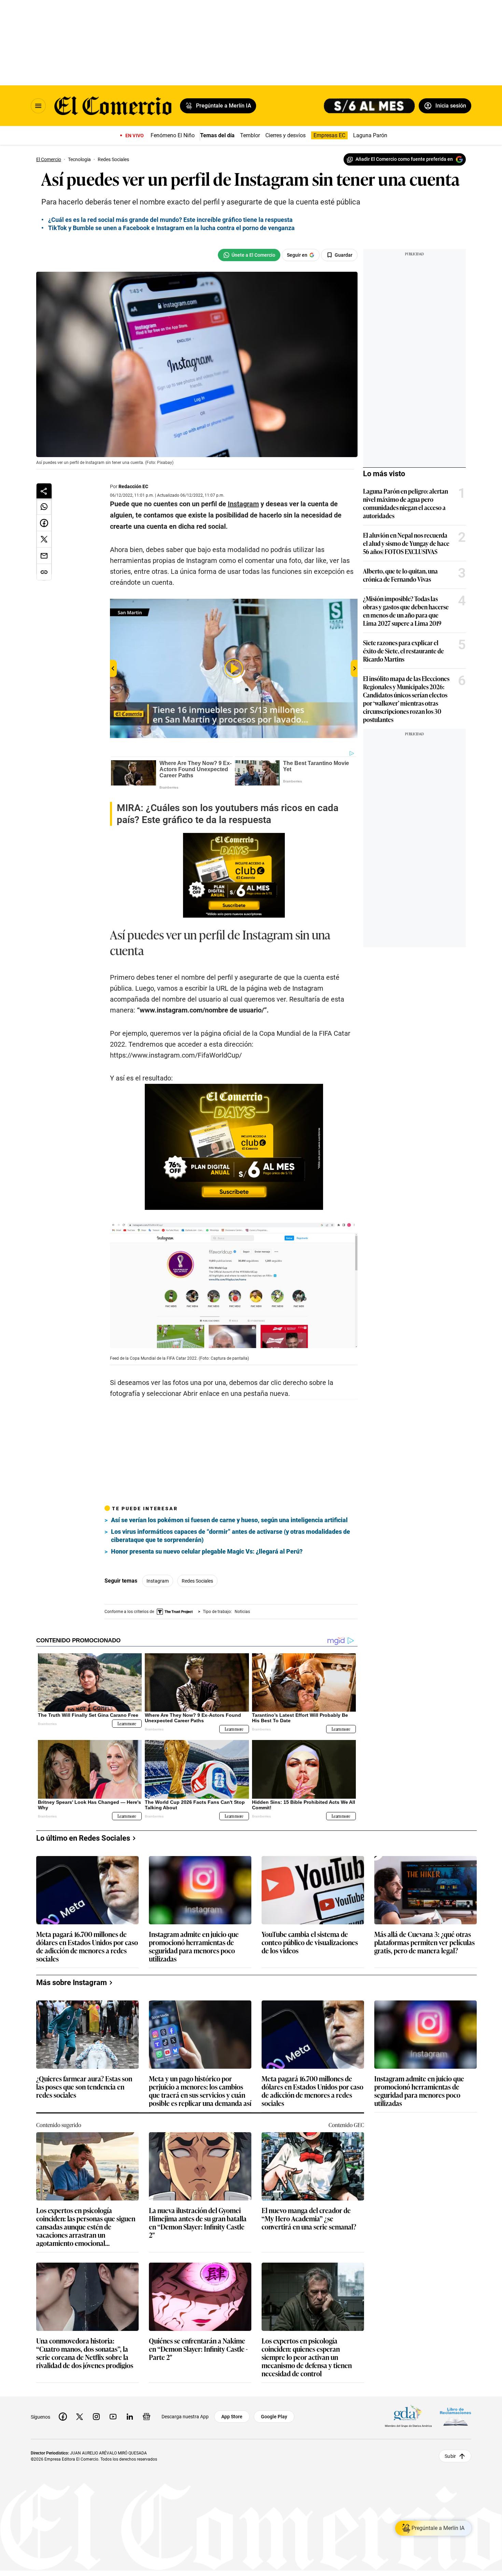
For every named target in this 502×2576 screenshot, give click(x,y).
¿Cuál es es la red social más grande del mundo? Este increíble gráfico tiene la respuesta (170, 220)
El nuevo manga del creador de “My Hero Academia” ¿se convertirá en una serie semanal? (309, 2219)
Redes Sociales (197, 1581)
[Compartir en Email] (44, 556)
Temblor (250, 135)
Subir (450, 2456)
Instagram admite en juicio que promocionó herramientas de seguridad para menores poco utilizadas (194, 1946)
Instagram (158, 1581)
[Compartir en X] (44, 539)
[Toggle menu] (38, 106)
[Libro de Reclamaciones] (456, 2416)
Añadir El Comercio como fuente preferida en (404, 159)
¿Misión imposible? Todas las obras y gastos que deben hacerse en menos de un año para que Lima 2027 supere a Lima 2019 (406, 611)
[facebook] (63, 2417)
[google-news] (147, 2417)
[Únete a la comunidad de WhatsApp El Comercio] (249, 255)
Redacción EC (133, 486)
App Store (232, 2417)
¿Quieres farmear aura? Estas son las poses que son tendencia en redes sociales (84, 2087)
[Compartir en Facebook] (44, 523)
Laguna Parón (370, 135)
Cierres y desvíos (285, 135)
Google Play (274, 2417)
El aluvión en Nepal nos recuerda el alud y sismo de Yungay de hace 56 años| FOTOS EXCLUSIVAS (406, 543)
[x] (80, 2417)
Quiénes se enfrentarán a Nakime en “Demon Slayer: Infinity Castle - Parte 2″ (198, 2349)
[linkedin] (130, 2417)
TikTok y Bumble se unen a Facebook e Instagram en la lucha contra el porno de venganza (171, 228)
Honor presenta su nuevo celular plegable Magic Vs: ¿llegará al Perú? (207, 1551)
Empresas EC (329, 135)
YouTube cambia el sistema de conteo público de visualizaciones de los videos (310, 1943)
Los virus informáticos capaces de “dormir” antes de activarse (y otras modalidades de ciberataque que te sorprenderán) (231, 1536)
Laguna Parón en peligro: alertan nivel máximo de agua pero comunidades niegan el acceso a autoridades (406, 503)
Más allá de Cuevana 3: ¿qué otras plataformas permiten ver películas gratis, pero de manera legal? (424, 1943)
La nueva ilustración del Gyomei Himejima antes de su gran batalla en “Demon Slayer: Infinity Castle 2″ (198, 2222)
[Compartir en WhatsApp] (44, 507)
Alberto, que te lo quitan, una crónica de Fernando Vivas (400, 575)
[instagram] (96, 2417)
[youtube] (113, 2417)
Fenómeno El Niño (173, 135)
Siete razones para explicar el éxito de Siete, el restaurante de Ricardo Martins (403, 651)
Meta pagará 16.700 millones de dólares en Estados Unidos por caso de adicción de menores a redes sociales (87, 1946)
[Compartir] (44, 491)
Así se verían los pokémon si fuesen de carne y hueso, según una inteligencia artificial (229, 1520)
